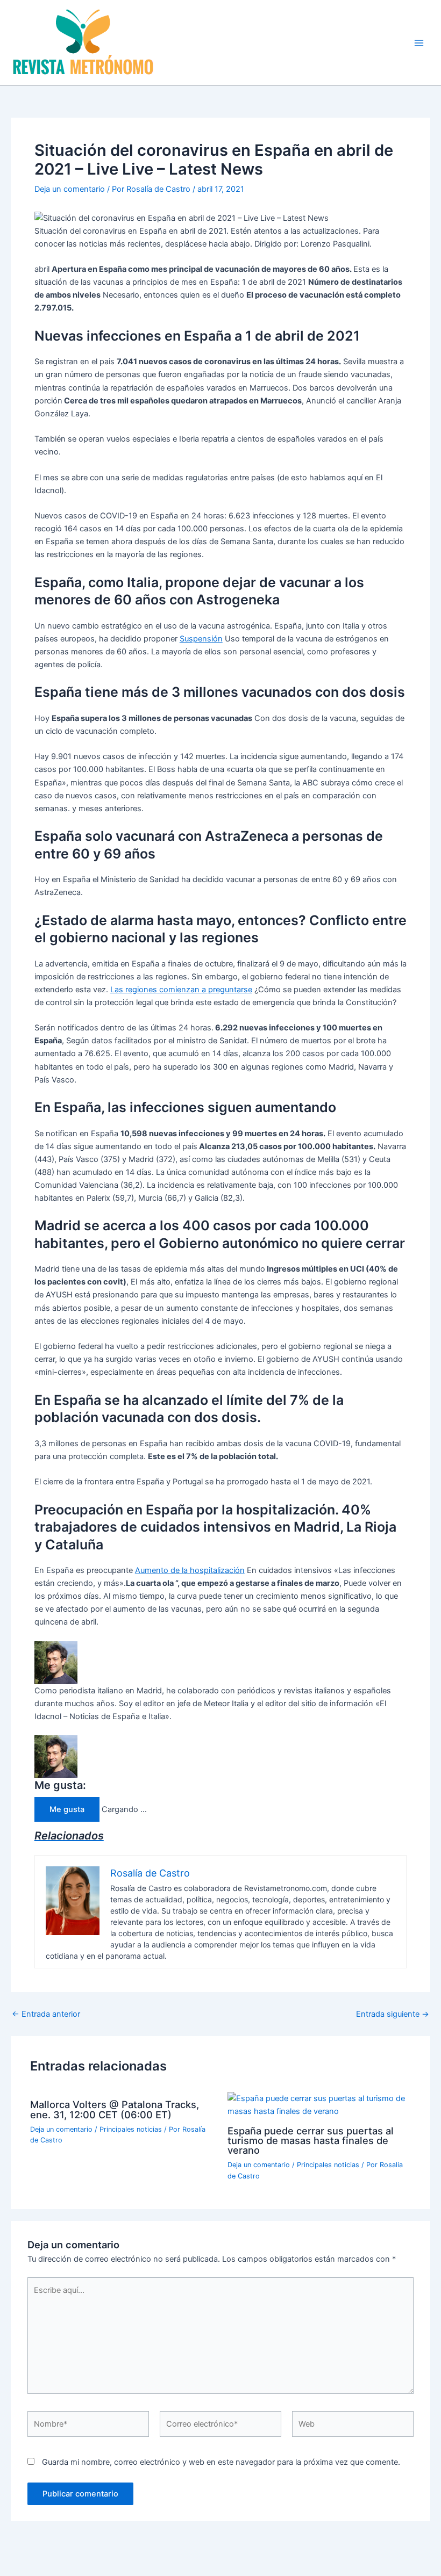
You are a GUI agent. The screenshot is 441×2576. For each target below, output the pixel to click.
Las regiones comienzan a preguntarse (181, 990)
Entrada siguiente (393, 2014)
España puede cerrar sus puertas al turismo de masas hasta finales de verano (311, 2140)
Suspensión (201, 639)
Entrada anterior (46, 2014)
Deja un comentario (70, 189)
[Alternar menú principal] (419, 43)
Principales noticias (131, 2129)
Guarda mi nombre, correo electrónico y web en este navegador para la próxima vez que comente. (221, 2462)
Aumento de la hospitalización (190, 1570)
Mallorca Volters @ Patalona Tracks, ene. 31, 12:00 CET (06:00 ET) (115, 2109)
